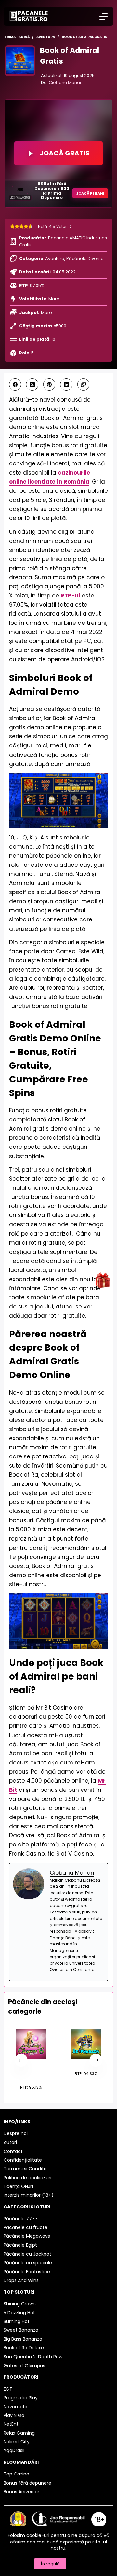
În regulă (50, 2564)
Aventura (55, 258)
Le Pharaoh (86, 2062)
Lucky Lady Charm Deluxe (31, 2069)
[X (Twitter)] (32, 384)
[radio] (12, 227)
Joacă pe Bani (90, 193)
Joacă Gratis (65, 153)
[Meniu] (104, 16)
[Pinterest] (49, 384)
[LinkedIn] (66, 384)
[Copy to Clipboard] (84, 384)
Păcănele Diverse (85, 258)
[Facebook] (15, 384)
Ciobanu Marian (66, 82)
